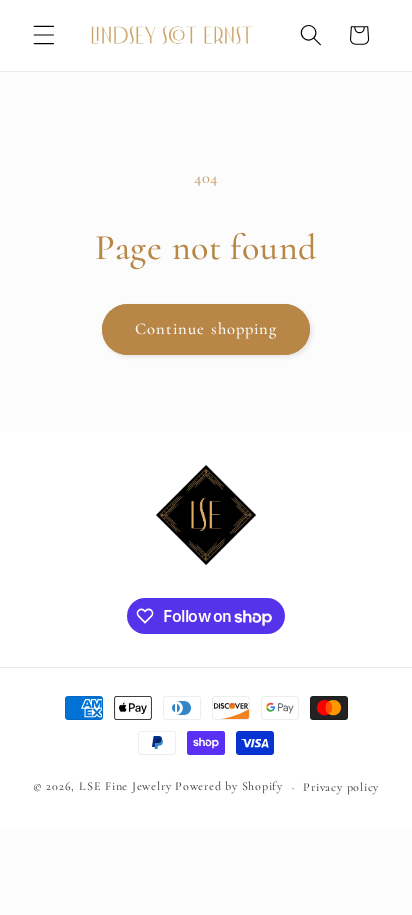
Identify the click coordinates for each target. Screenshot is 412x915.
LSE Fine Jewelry (125, 787)
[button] (44, 35)
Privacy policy (341, 787)
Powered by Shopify (229, 787)
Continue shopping (206, 329)
